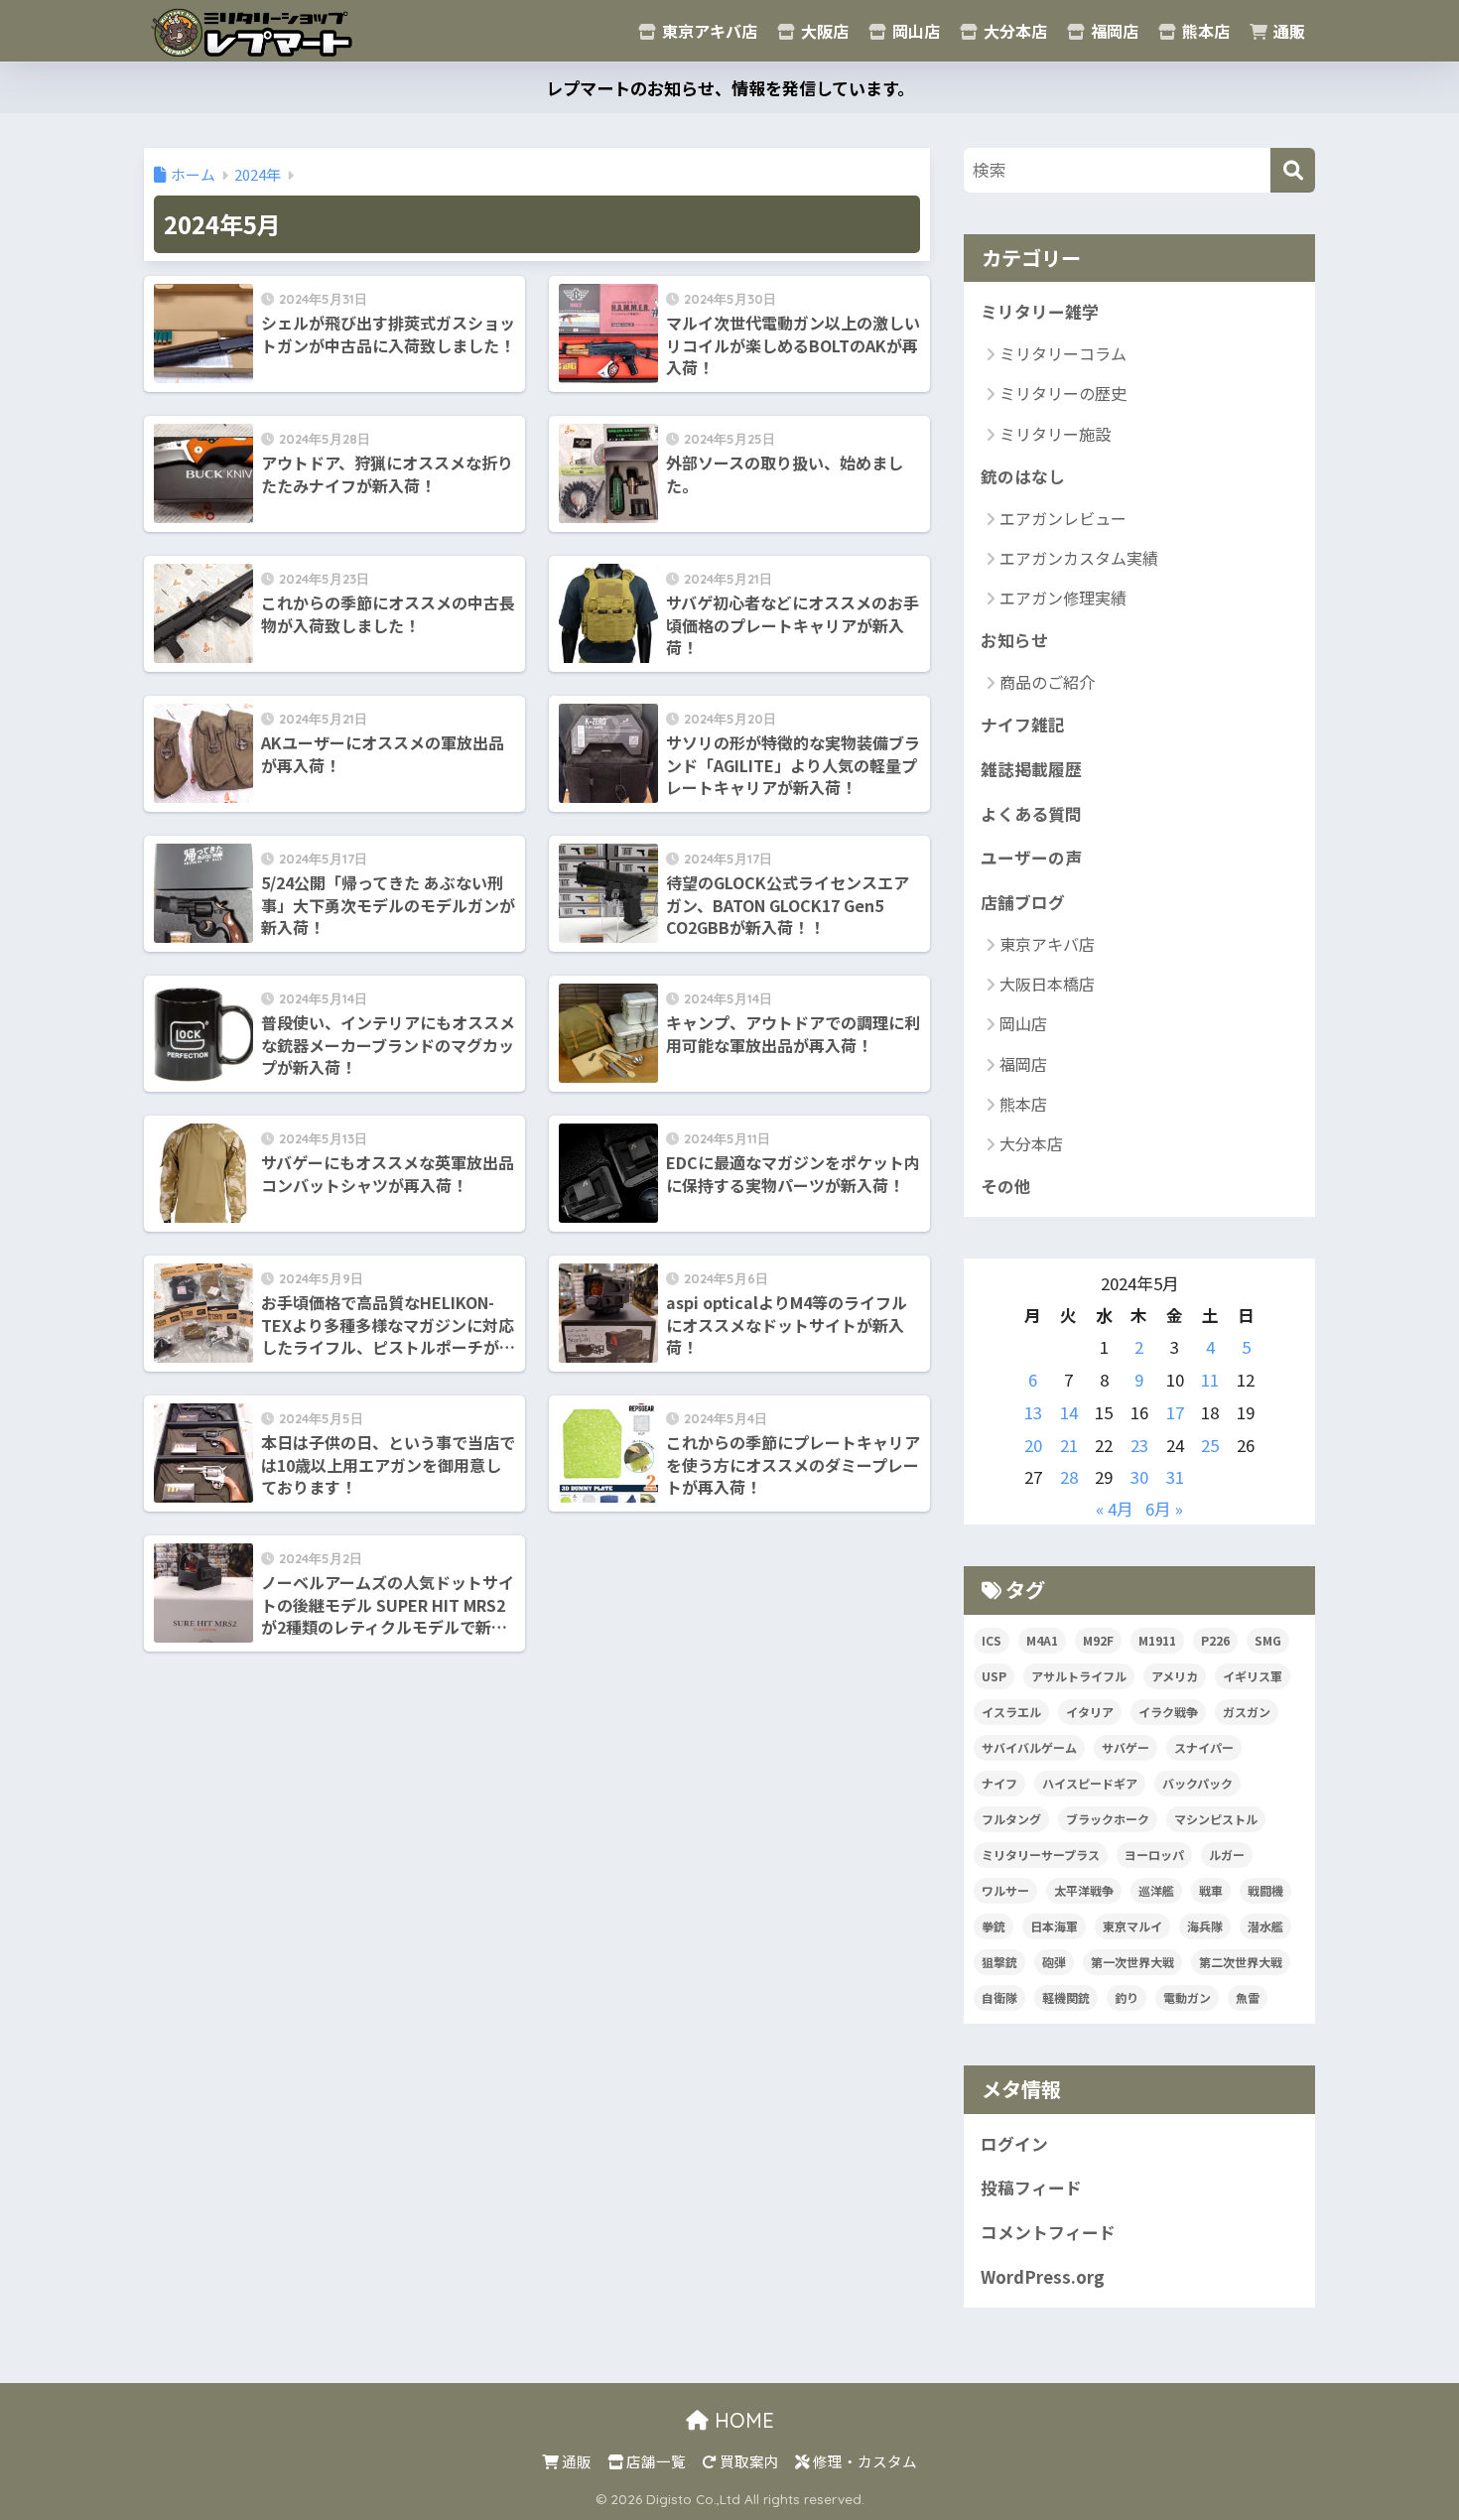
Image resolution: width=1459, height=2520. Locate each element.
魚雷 (1248, 1997)
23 (1139, 1445)
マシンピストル (1216, 1819)
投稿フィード (1031, 2188)
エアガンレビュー (1063, 518)
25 (1210, 1445)
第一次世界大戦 (1132, 1962)
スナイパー (1204, 1747)
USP (994, 1676)
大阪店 (823, 31)
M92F (1098, 1640)
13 (1033, 1412)
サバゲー (1126, 1747)
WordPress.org (1043, 2277)
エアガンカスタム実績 (1079, 558)
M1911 (1157, 1640)
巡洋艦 (1156, 1890)
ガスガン (1247, 1712)
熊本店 (1204, 31)
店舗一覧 (655, 2461)
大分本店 (1013, 31)
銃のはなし (1023, 476)
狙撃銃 (999, 1962)
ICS (992, 1640)
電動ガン (1187, 1997)
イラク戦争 (1168, 1712)
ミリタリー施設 (1055, 434)
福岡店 (1113, 31)
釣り (1127, 1997)
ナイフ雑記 (1023, 725)
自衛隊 (999, 1997)
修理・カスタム (863, 2461)
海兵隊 (1205, 1926)
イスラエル (1011, 1712)
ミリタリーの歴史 (1063, 393)
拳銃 (994, 1926)
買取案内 (748, 2461)
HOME (741, 2420)
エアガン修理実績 (1063, 597)
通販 (1287, 31)
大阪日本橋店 (1047, 984)
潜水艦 (1265, 1926)
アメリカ (1175, 1676)
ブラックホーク (1108, 1819)
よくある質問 (1031, 814)
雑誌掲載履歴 (1031, 769)
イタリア (1090, 1712)
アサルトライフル (1079, 1676)
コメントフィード (1048, 2232)
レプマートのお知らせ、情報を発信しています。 (730, 88)
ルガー (1227, 1855)
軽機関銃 (1066, 1997)
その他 (1006, 1186)
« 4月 (1115, 1509)
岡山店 (914, 31)
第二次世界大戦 (1241, 1962)
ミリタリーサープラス (1041, 1855)
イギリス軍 (1253, 1676)
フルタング (1011, 1819)
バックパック (1197, 1783)
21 (1069, 1445)
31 (1175, 1477)
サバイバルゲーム (1029, 1747)
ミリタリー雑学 (1040, 312)
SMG (1268, 1640)
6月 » (1164, 1509)
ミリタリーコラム (1063, 353)
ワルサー (1005, 1890)
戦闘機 (1265, 1890)
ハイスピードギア (1090, 1783)
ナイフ (999, 1783)
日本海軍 (1054, 1926)
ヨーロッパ (1154, 1855)
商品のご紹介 (1047, 682)
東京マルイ (1132, 1926)
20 (1033, 1445)
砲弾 (1054, 1962)
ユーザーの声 (1031, 858)
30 (1139, 1477)
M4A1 (1042, 1640)
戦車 (1211, 1890)
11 (1210, 1380)
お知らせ (1014, 640)
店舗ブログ (1023, 902)
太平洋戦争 (1084, 1890)
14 (1069, 1412)
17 (1175, 1412)
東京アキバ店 (708, 31)
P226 (1215, 1640)
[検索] (1293, 170)
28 (1069, 1477)
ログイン (1014, 2144)
